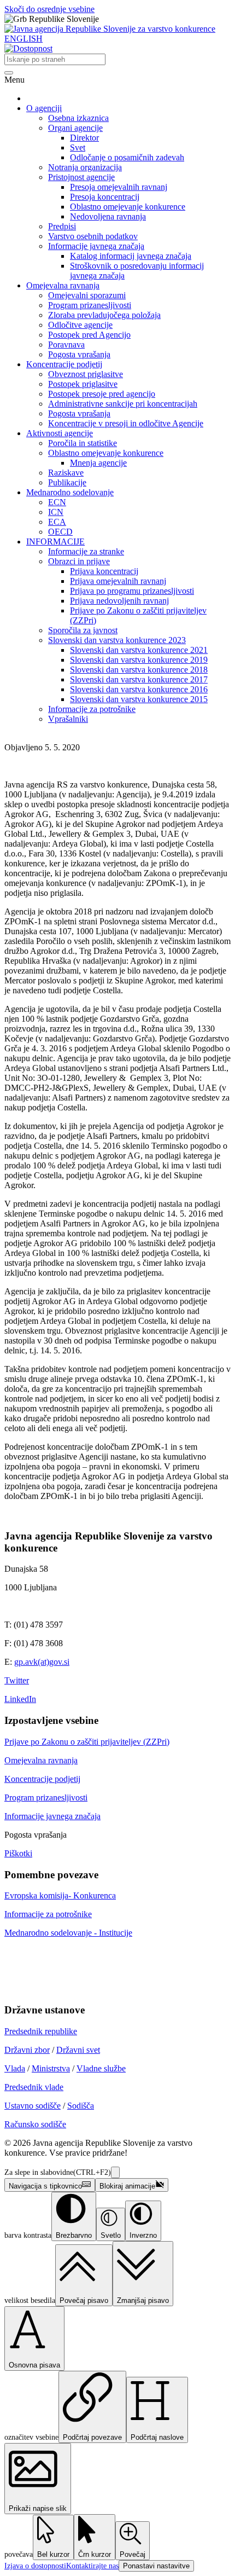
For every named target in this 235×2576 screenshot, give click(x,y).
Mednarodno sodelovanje (70, 492)
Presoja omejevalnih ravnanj (119, 187)
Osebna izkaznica (78, 118)
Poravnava (66, 345)
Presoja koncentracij (105, 197)
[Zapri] (115, 2172)
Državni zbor (27, 2050)
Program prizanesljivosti (90, 305)
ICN (56, 512)
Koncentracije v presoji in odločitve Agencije (126, 423)
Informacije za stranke (86, 551)
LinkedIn (20, 1699)
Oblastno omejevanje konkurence (128, 207)
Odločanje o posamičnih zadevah (127, 157)
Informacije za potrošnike (92, 709)
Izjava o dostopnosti (35, 2566)
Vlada (15, 2068)
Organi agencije (75, 128)
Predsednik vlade (34, 2087)
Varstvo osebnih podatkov (93, 236)
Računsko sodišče (35, 2124)
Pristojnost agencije (81, 177)
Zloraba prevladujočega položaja (104, 315)
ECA (57, 522)
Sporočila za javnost (83, 630)
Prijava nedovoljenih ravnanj (119, 601)
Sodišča (81, 2106)
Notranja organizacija (85, 167)
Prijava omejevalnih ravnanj (118, 581)
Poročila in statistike (83, 443)
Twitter (17, 1680)
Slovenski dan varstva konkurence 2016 (139, 689)
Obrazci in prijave (79, 561)
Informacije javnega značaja (96, 246)
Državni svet (78, 2050)
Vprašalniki (68, 719)
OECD (60, 532)
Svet (78, 147)
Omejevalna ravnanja (63, 285)
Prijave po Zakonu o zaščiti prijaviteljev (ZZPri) (87, 1742)
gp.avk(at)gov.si (42, 1662)
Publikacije (67, 482)
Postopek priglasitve (83, 384)
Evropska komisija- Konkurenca (60, 1895)
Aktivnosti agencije (60, 433)
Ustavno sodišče (33, 2106)
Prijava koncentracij (104, 571)
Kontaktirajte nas (92, 2566)
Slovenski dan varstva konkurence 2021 (139, 650)
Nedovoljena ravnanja (108, 216)
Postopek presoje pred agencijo (102, 394)
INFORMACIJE (55, 542)
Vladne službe (101, 2068)
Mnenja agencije (98, 463)
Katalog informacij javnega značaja (131, 256)
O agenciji (44, 108)
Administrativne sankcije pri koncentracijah (123, 404)
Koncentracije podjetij (64, 364)
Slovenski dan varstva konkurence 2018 (139, 670)
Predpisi (62, 226)
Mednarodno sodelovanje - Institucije (68, 1933)
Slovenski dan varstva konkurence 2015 (139, 699)
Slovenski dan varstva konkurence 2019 (139, 660)
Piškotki (18, 1853)
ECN (57, 502)
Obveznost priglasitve (86, 374)
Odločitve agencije (80, 325)
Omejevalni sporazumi (87, 295)
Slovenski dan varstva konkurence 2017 (139, 679)
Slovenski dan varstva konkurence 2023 (117, 640)
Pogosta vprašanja (79, 354)
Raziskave (66, 473)
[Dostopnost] (28, 48)
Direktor (84, 138)
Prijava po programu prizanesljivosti (132, 591)
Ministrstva (51, 2068)
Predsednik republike (41, 2031)
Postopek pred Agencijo (89, 335)
